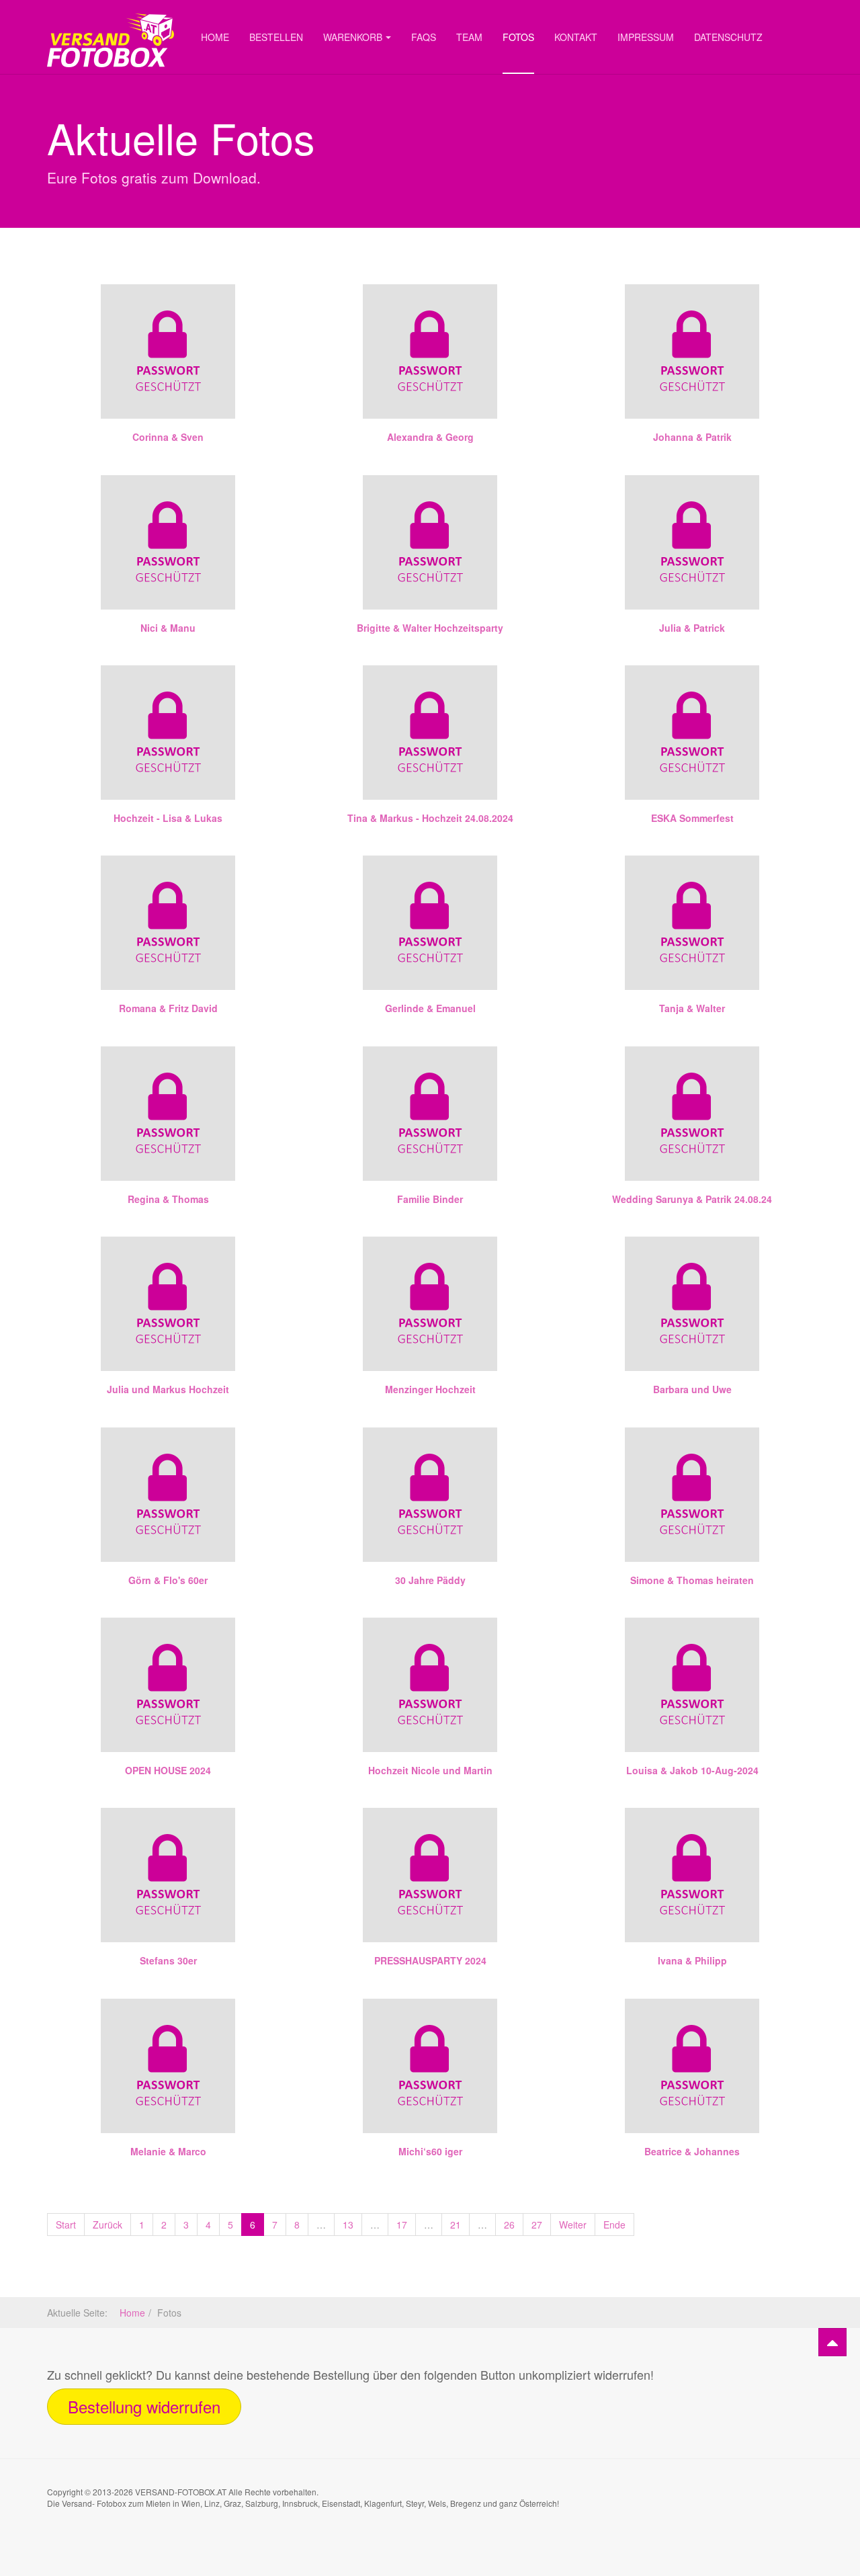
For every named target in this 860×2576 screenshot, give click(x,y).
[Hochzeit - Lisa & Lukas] (168, 733)
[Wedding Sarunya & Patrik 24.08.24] (692, 1114)
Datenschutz (728, 37)
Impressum (646, 37)
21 (456, 2225)
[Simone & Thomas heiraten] (692, 1495)
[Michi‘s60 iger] (430, 2066)
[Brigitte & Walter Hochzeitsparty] (430, 542)
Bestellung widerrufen (144, 2406)
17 (402, 2225)
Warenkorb (353, 37)
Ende (614, 2225)
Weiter (573, 2225)
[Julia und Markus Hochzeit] (168, 1304)
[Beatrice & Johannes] (692, 2066)
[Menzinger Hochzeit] (430, 1304)
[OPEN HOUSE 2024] (168, 1685)
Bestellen (276, 37)
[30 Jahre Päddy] (430, 1495)
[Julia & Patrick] (692, 542)
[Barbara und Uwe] (692, 1304)
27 (537, 2225)
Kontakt (576, 37)
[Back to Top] (832, 2342)
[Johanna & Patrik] (692, 351)
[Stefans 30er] (168, 1875)
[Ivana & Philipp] (692, 1875)
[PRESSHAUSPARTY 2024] (430, 1875)
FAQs (424, 37)
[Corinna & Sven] (168, 351)
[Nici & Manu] (168, 542)
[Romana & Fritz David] (168, 923)
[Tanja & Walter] (692, 923)
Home (215, 37)
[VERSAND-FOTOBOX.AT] (111, 18)
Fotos (518, 37)
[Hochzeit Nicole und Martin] (430, 1685)
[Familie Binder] (430, 1114)
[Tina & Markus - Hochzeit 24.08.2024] (430, 733)
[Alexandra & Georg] (430, 351)
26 (509, 2225)
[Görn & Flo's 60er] (168, 1495)
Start (66, 2225)
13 (348, 2225)
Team (469, 37)
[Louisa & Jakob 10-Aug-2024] (692, 1685)
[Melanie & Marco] (168, 2066)
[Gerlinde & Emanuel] (430, 923)
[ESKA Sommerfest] (692, 733)
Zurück (107, 2225)
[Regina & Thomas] (168, 1114)
